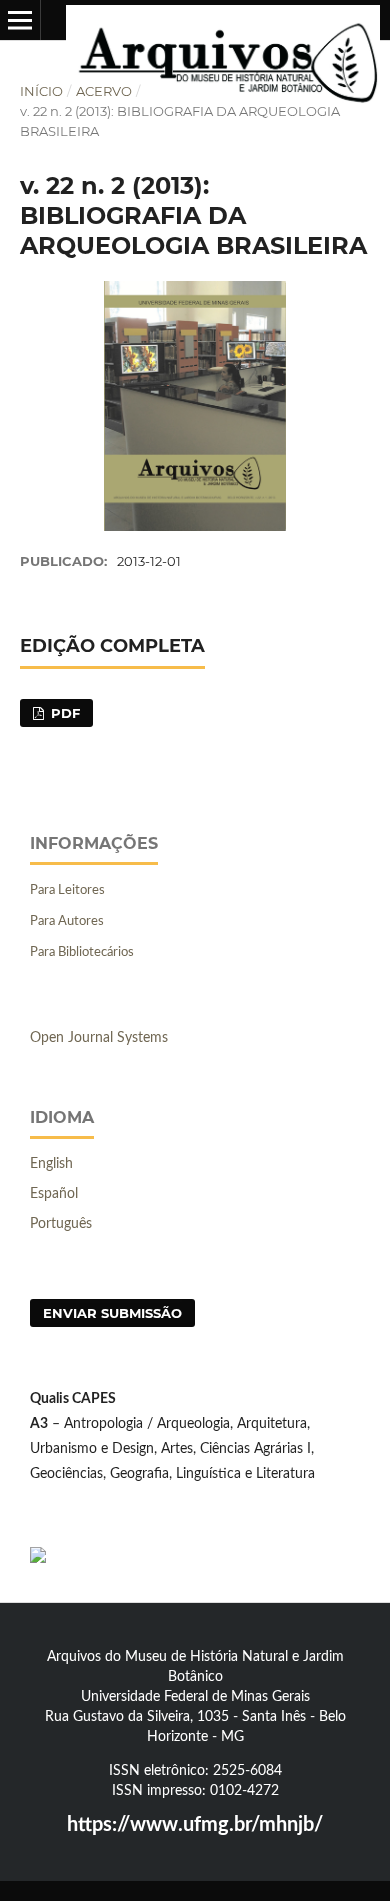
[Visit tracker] (38, 1559)
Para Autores (67, 921)
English (51, 1164)
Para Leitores (67, 890)
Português (61, 1224)
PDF (63, 713)
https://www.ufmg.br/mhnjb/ (195, 1825)
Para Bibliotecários (82, 952)
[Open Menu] (20, 20)
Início (41, 91)
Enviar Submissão (112, 1313)
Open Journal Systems (99, 1038)
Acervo (104, 91)
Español (54, 1194)
